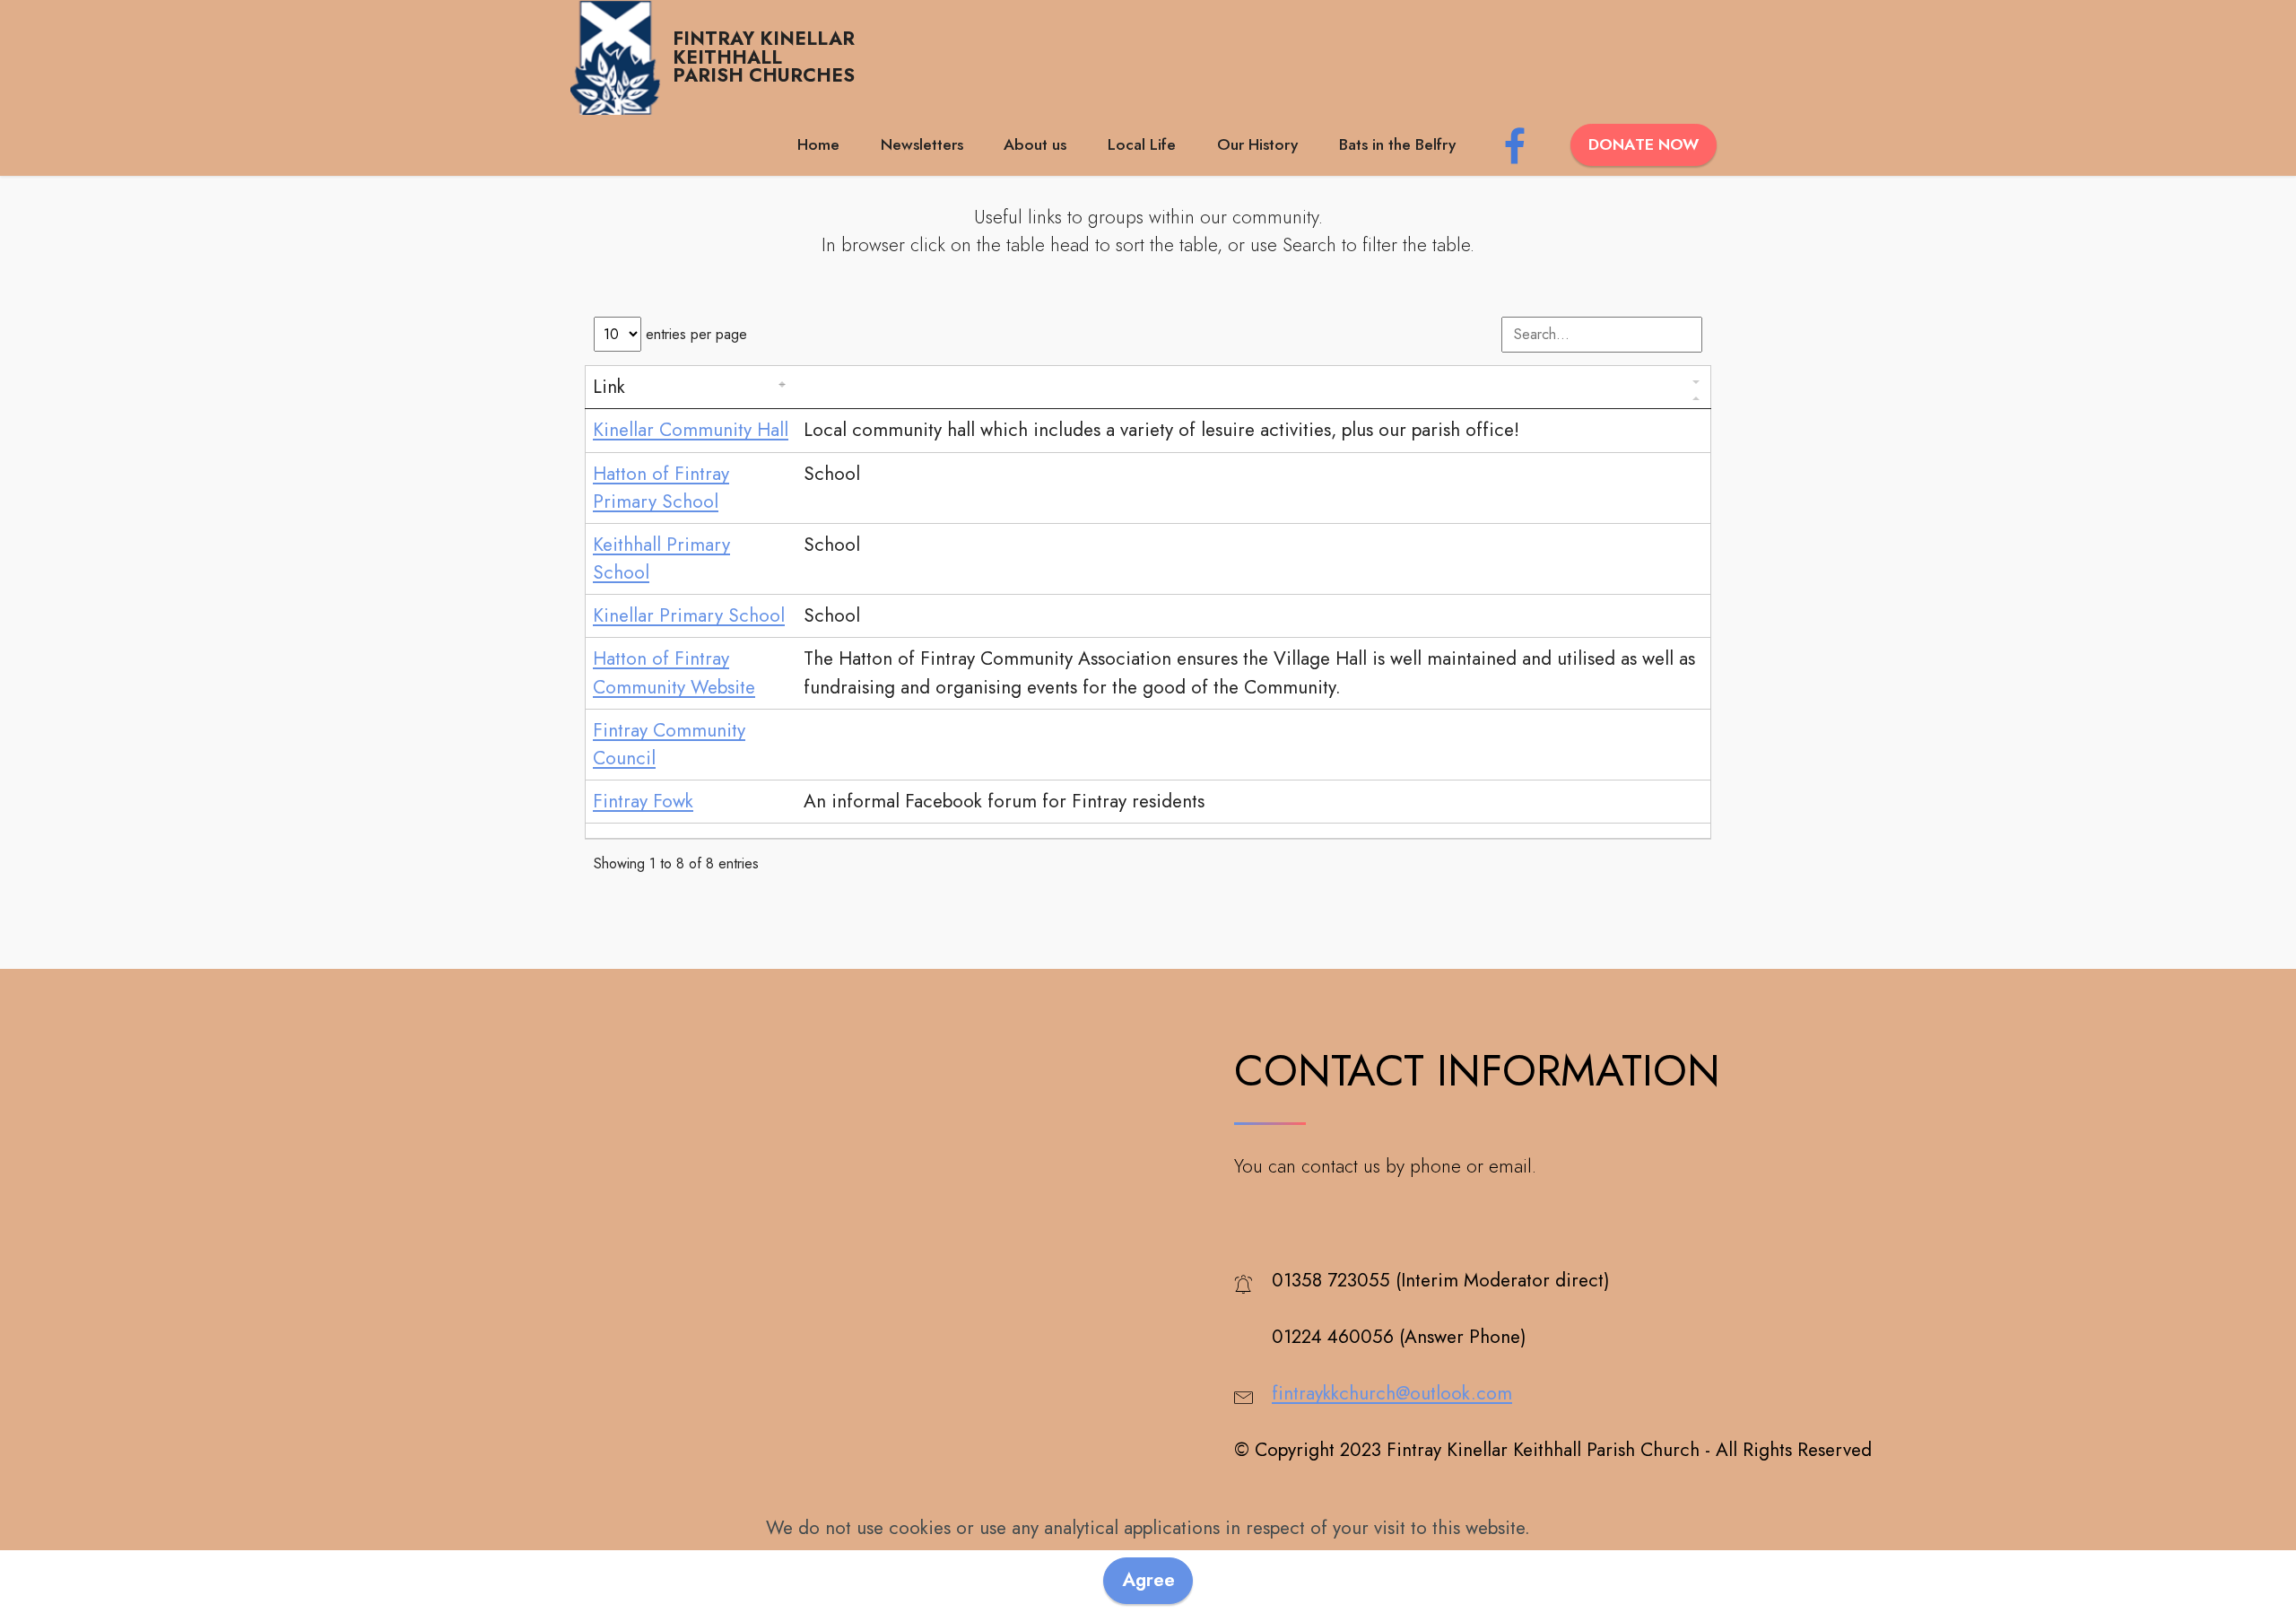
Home (818, 144)
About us (1035, 144)
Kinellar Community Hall (691, 430)
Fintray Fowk (643, 801)
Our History (1257, 144)
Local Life (1142, 144)
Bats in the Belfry (1397, 144)
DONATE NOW (1644, 144)
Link (609, 387)
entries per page (694, 334)
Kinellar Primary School (689, 615)
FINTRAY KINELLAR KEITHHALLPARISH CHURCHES (764, 57)
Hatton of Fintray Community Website (674, 672)
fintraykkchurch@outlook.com (1392, 1393)
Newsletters (922, 144)
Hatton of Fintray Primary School (661, 488)
